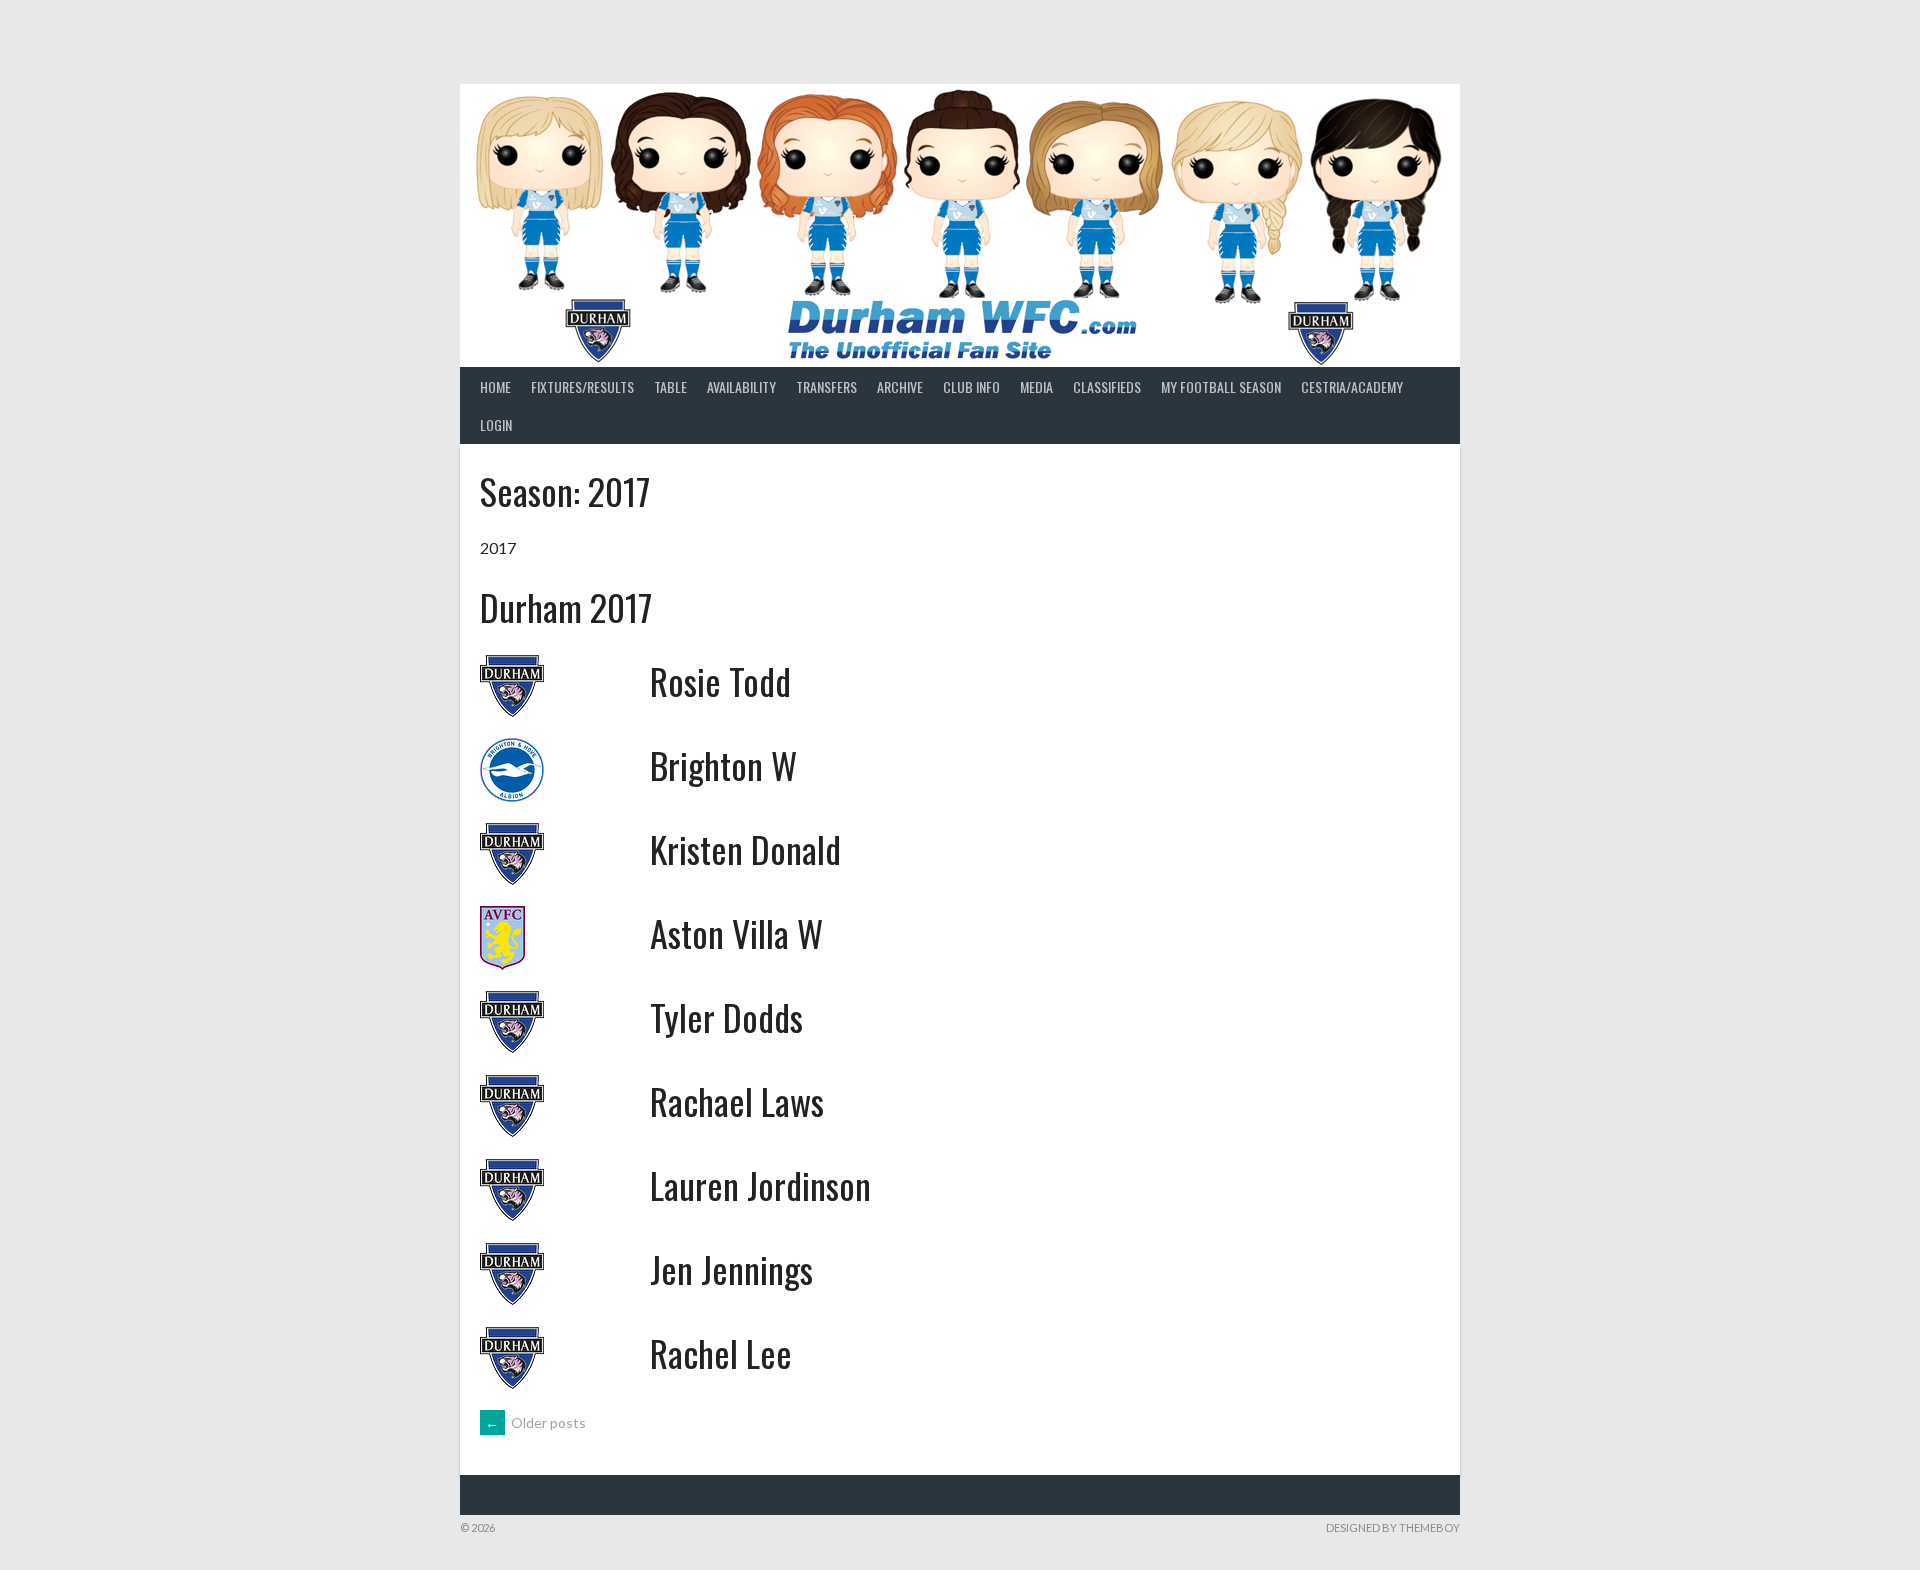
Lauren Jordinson (760, 1184)
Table (670, 386)
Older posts (535, 1422)
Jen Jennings (731, 1268)
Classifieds (1107, 386)
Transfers (826, 386)
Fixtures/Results (582, 386)
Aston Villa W (736, 932)
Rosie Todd (720, 680)
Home (495, 386)
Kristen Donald (745, 848)
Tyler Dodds (726, 1016)
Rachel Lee (721, 1352)
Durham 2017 (566, 606)
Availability (741, 386)
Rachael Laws (737, 1100)
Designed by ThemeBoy (1393, 1527)
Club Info (971, 386)
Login (496, 424)
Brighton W (723, 764)
